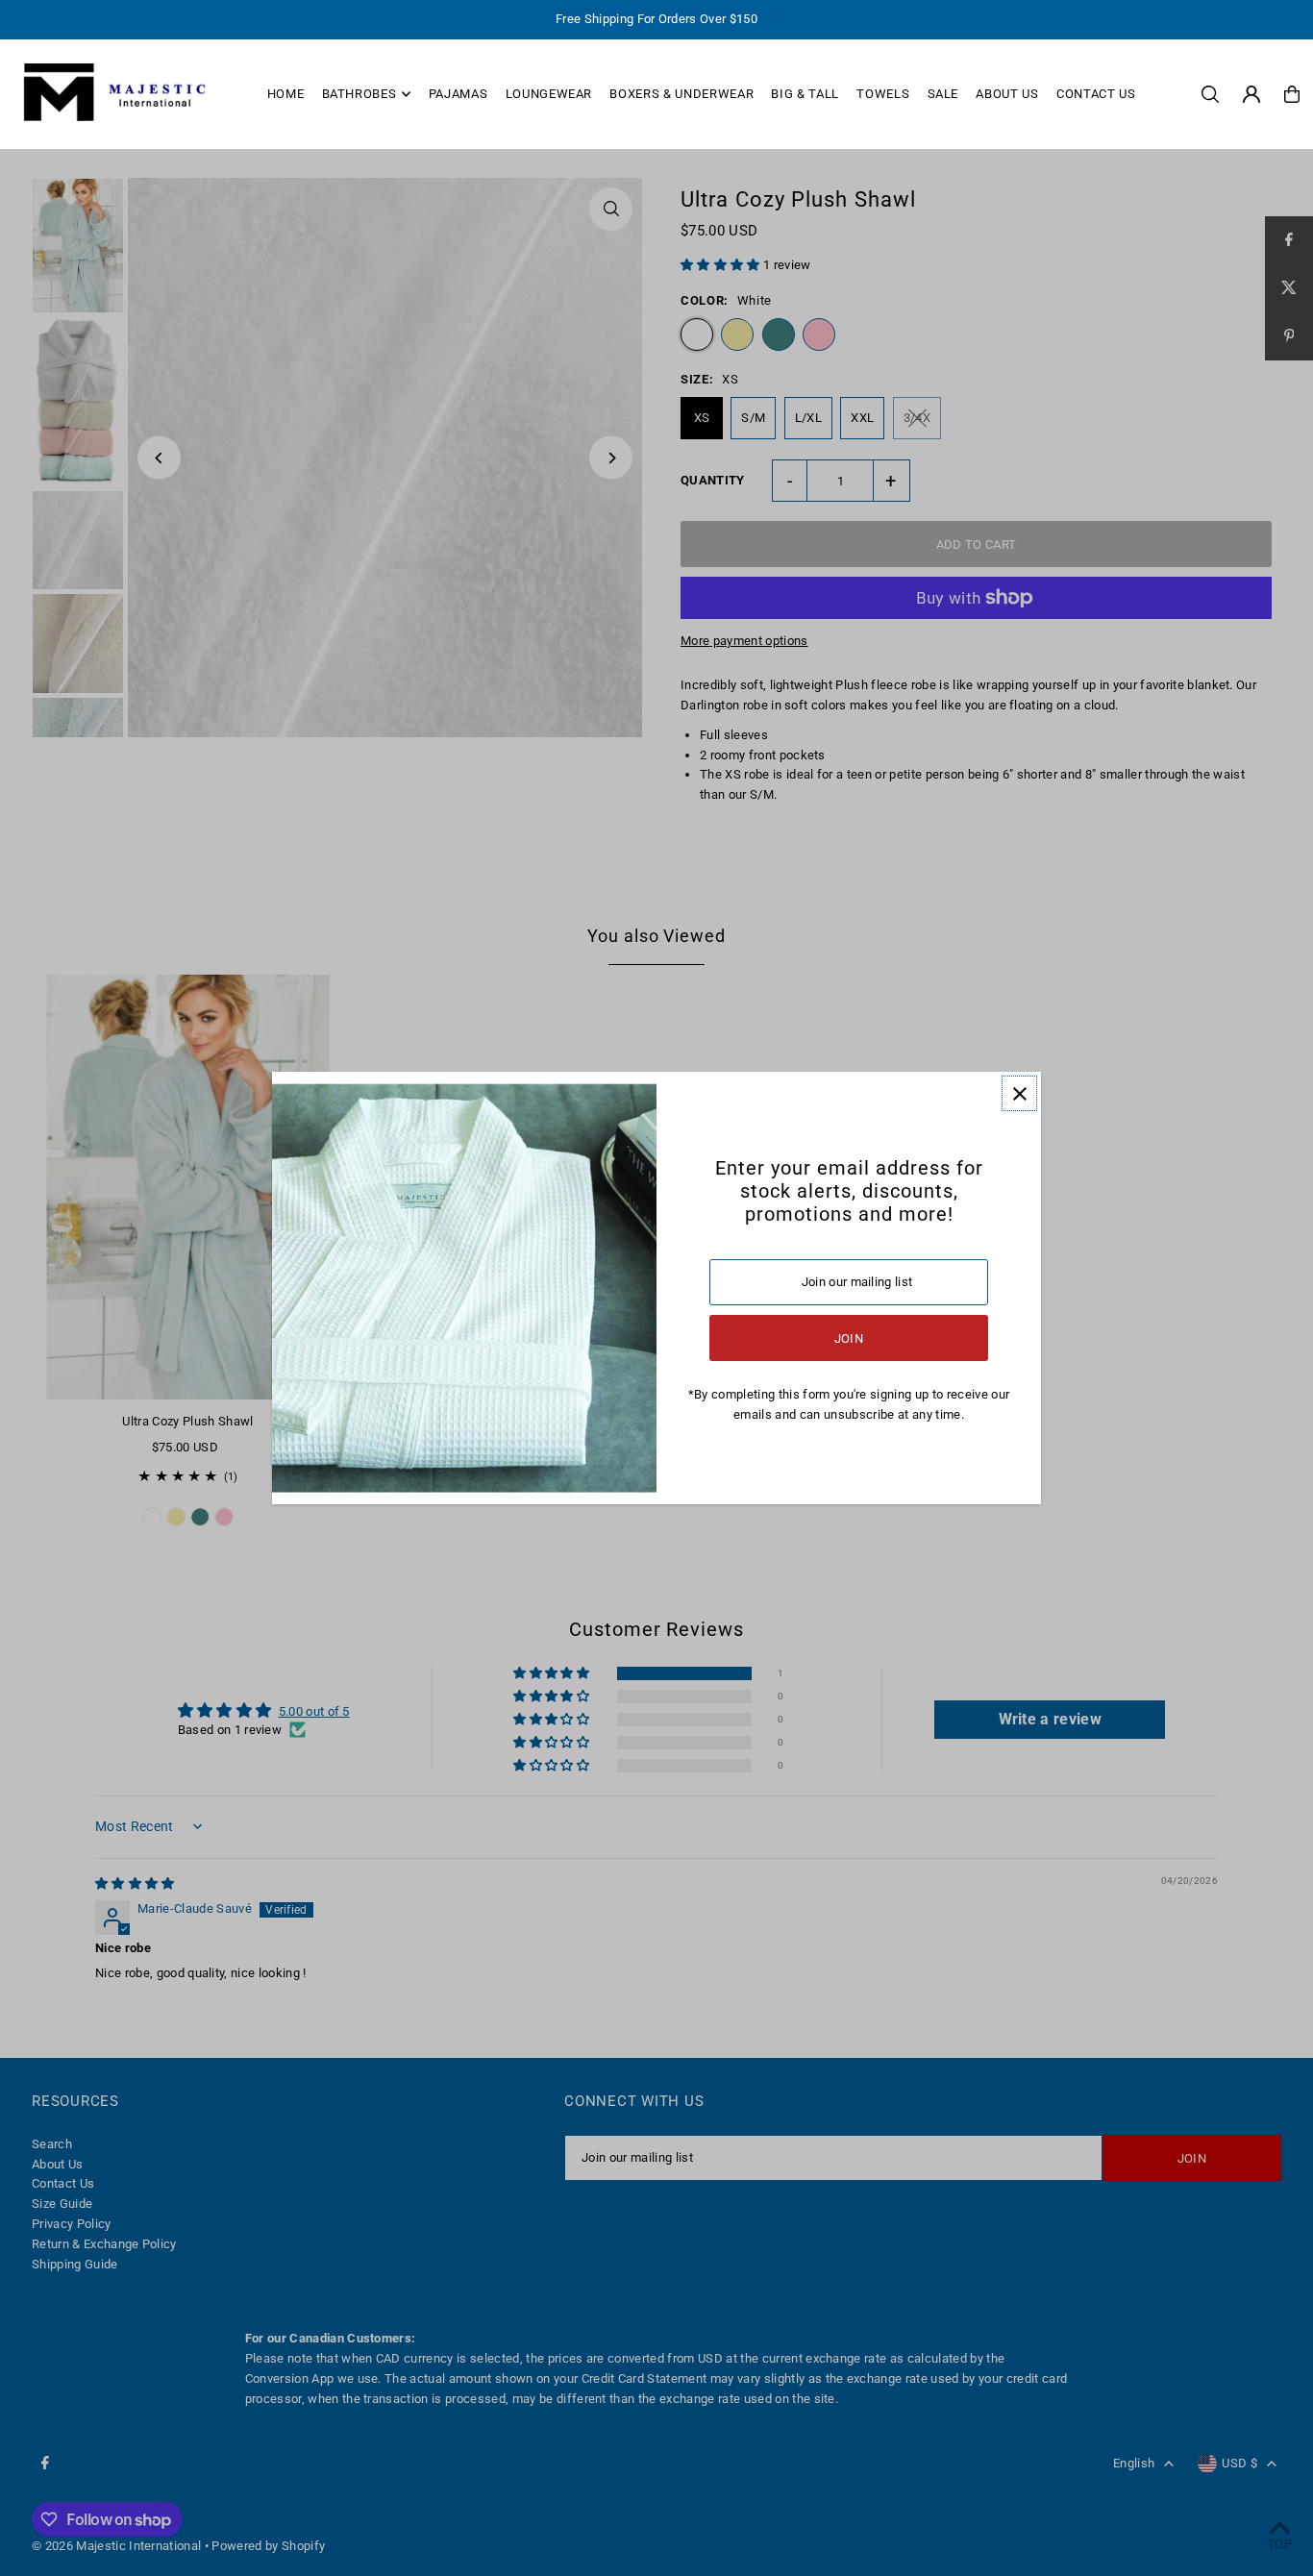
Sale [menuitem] (943, 94)
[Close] (1019, 1093)
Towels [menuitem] (883, 94)
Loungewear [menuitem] (549, 94)
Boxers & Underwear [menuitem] (681, 94)
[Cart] (1292, 94)
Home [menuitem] (286, 94)
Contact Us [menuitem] (1096, 94)
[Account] (1251, 94)
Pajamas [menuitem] (458, 94)
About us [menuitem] (1007, 94)
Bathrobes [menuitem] (359, 94)
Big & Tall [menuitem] (805, 94)
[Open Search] (1210, 94)
